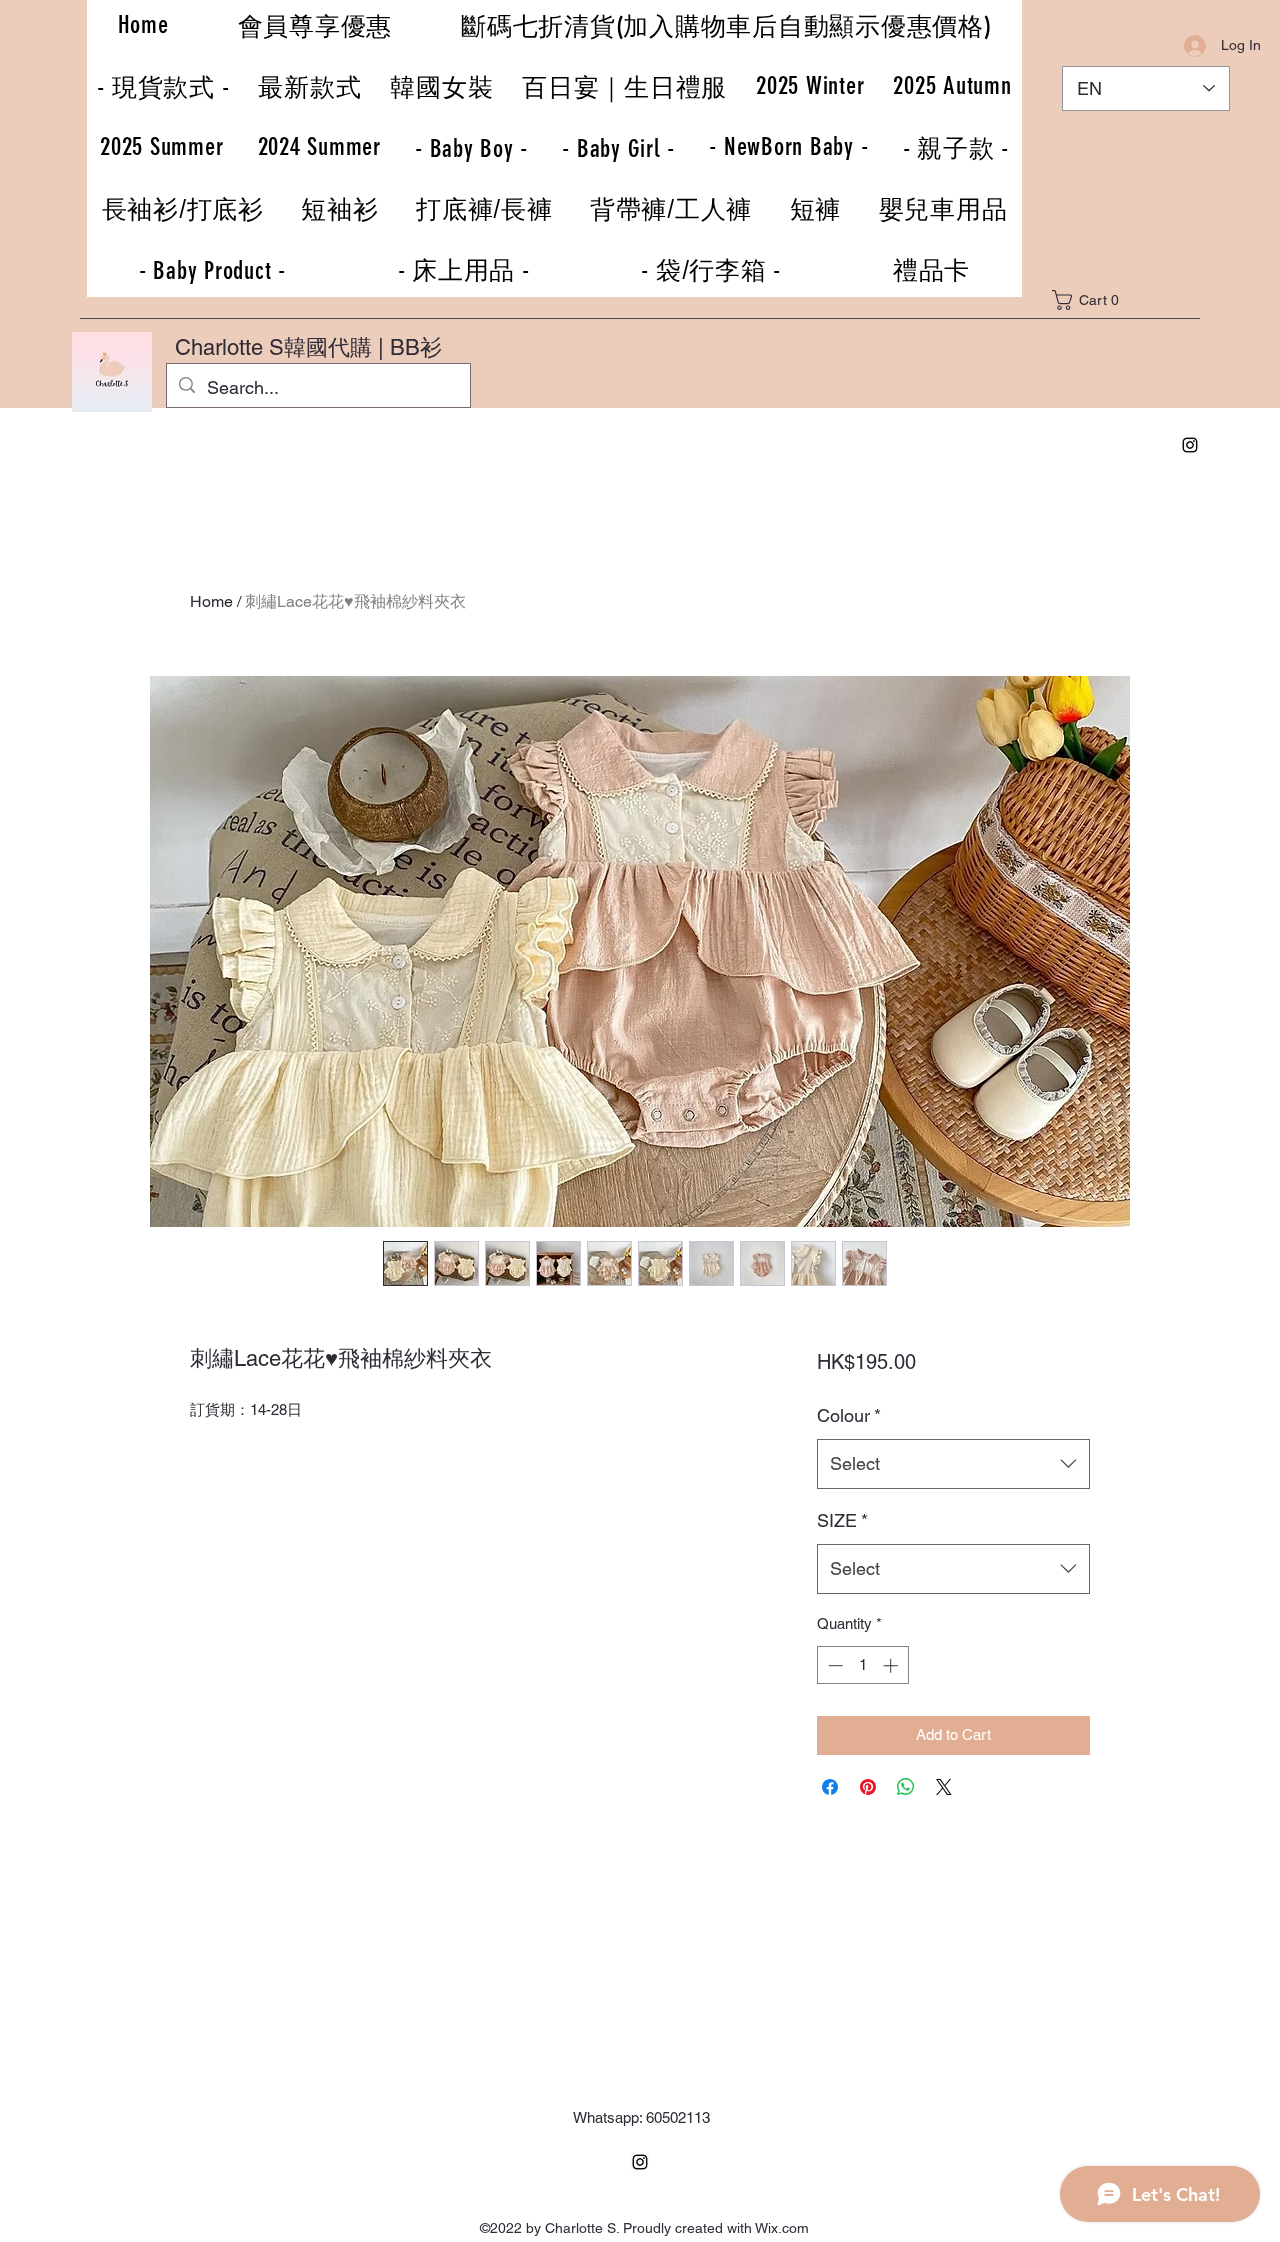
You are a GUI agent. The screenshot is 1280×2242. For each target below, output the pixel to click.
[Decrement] (833, 1665)
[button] (1099, 300)
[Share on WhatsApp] (906, 1787)
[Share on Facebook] (830, 1787)
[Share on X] (944, 1787)
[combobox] (953, 1464)
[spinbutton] (862, 1665)
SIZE (842, 1520)
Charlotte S (229, 347)
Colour (849, 1415)
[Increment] (892, 1665)
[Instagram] (1190, 445)
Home (211, 601)
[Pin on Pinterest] (868, 1787)
